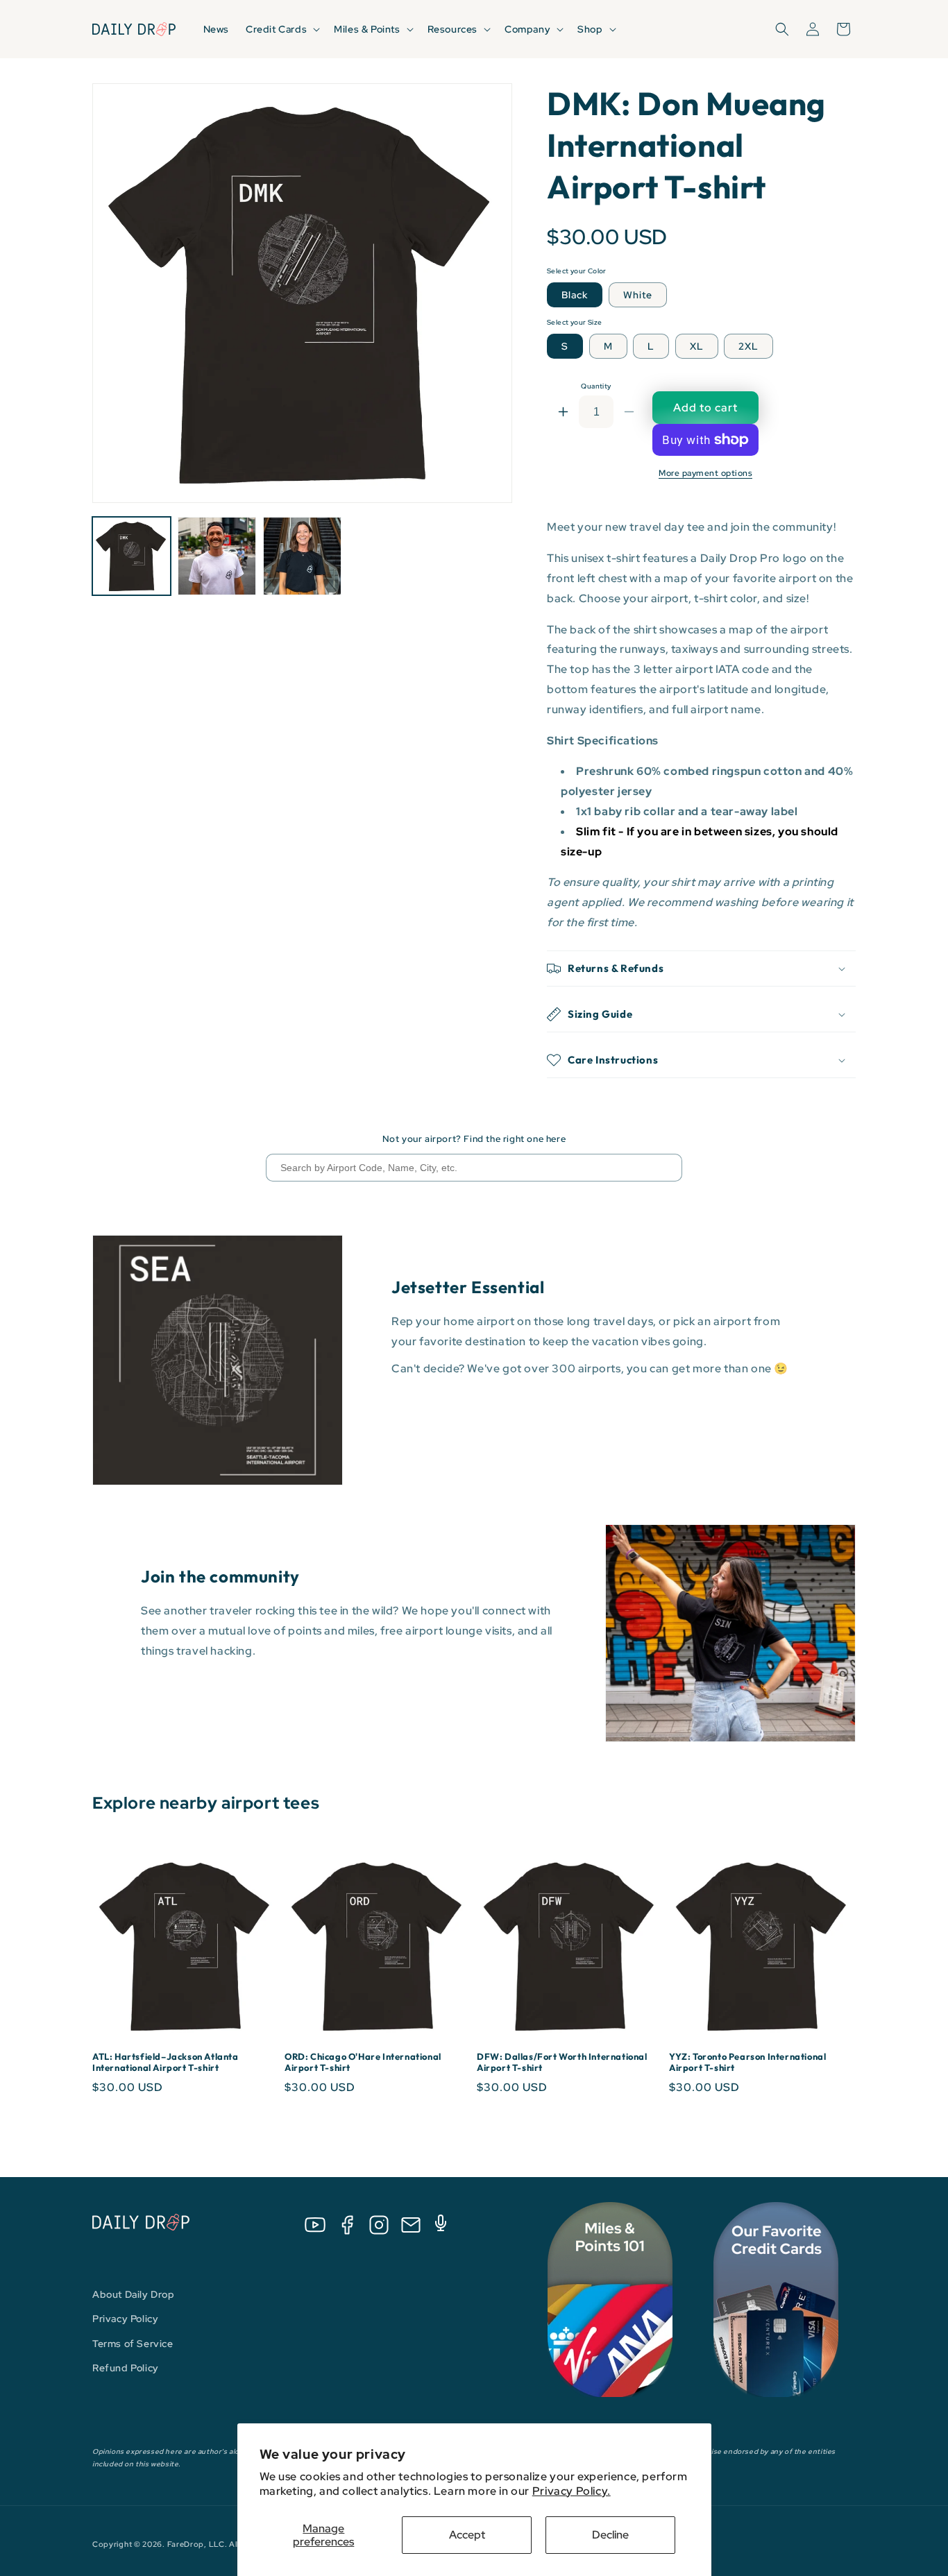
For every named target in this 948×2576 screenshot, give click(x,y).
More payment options (705, 473)
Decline (610, 2535)
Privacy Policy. (572, 2491)
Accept (467, 2535)
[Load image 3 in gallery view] (217, 556)
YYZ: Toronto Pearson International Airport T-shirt (747, 2062)
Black (575, 295)
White (638, 295)
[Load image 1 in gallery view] (132, 556)
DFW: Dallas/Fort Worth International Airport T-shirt (562, 2062)
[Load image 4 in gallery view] (302, 556)
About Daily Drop (134, 2294)
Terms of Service (133, 2344)
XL (697, 346)
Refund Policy (126, 2368)
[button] (281, 29)
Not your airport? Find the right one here (474, 1139)
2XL (748, 346)
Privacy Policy (125, 2319)
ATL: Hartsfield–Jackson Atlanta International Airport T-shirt (166, 2062)
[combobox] (474, 1168)
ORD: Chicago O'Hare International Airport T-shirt (363, 2062)
